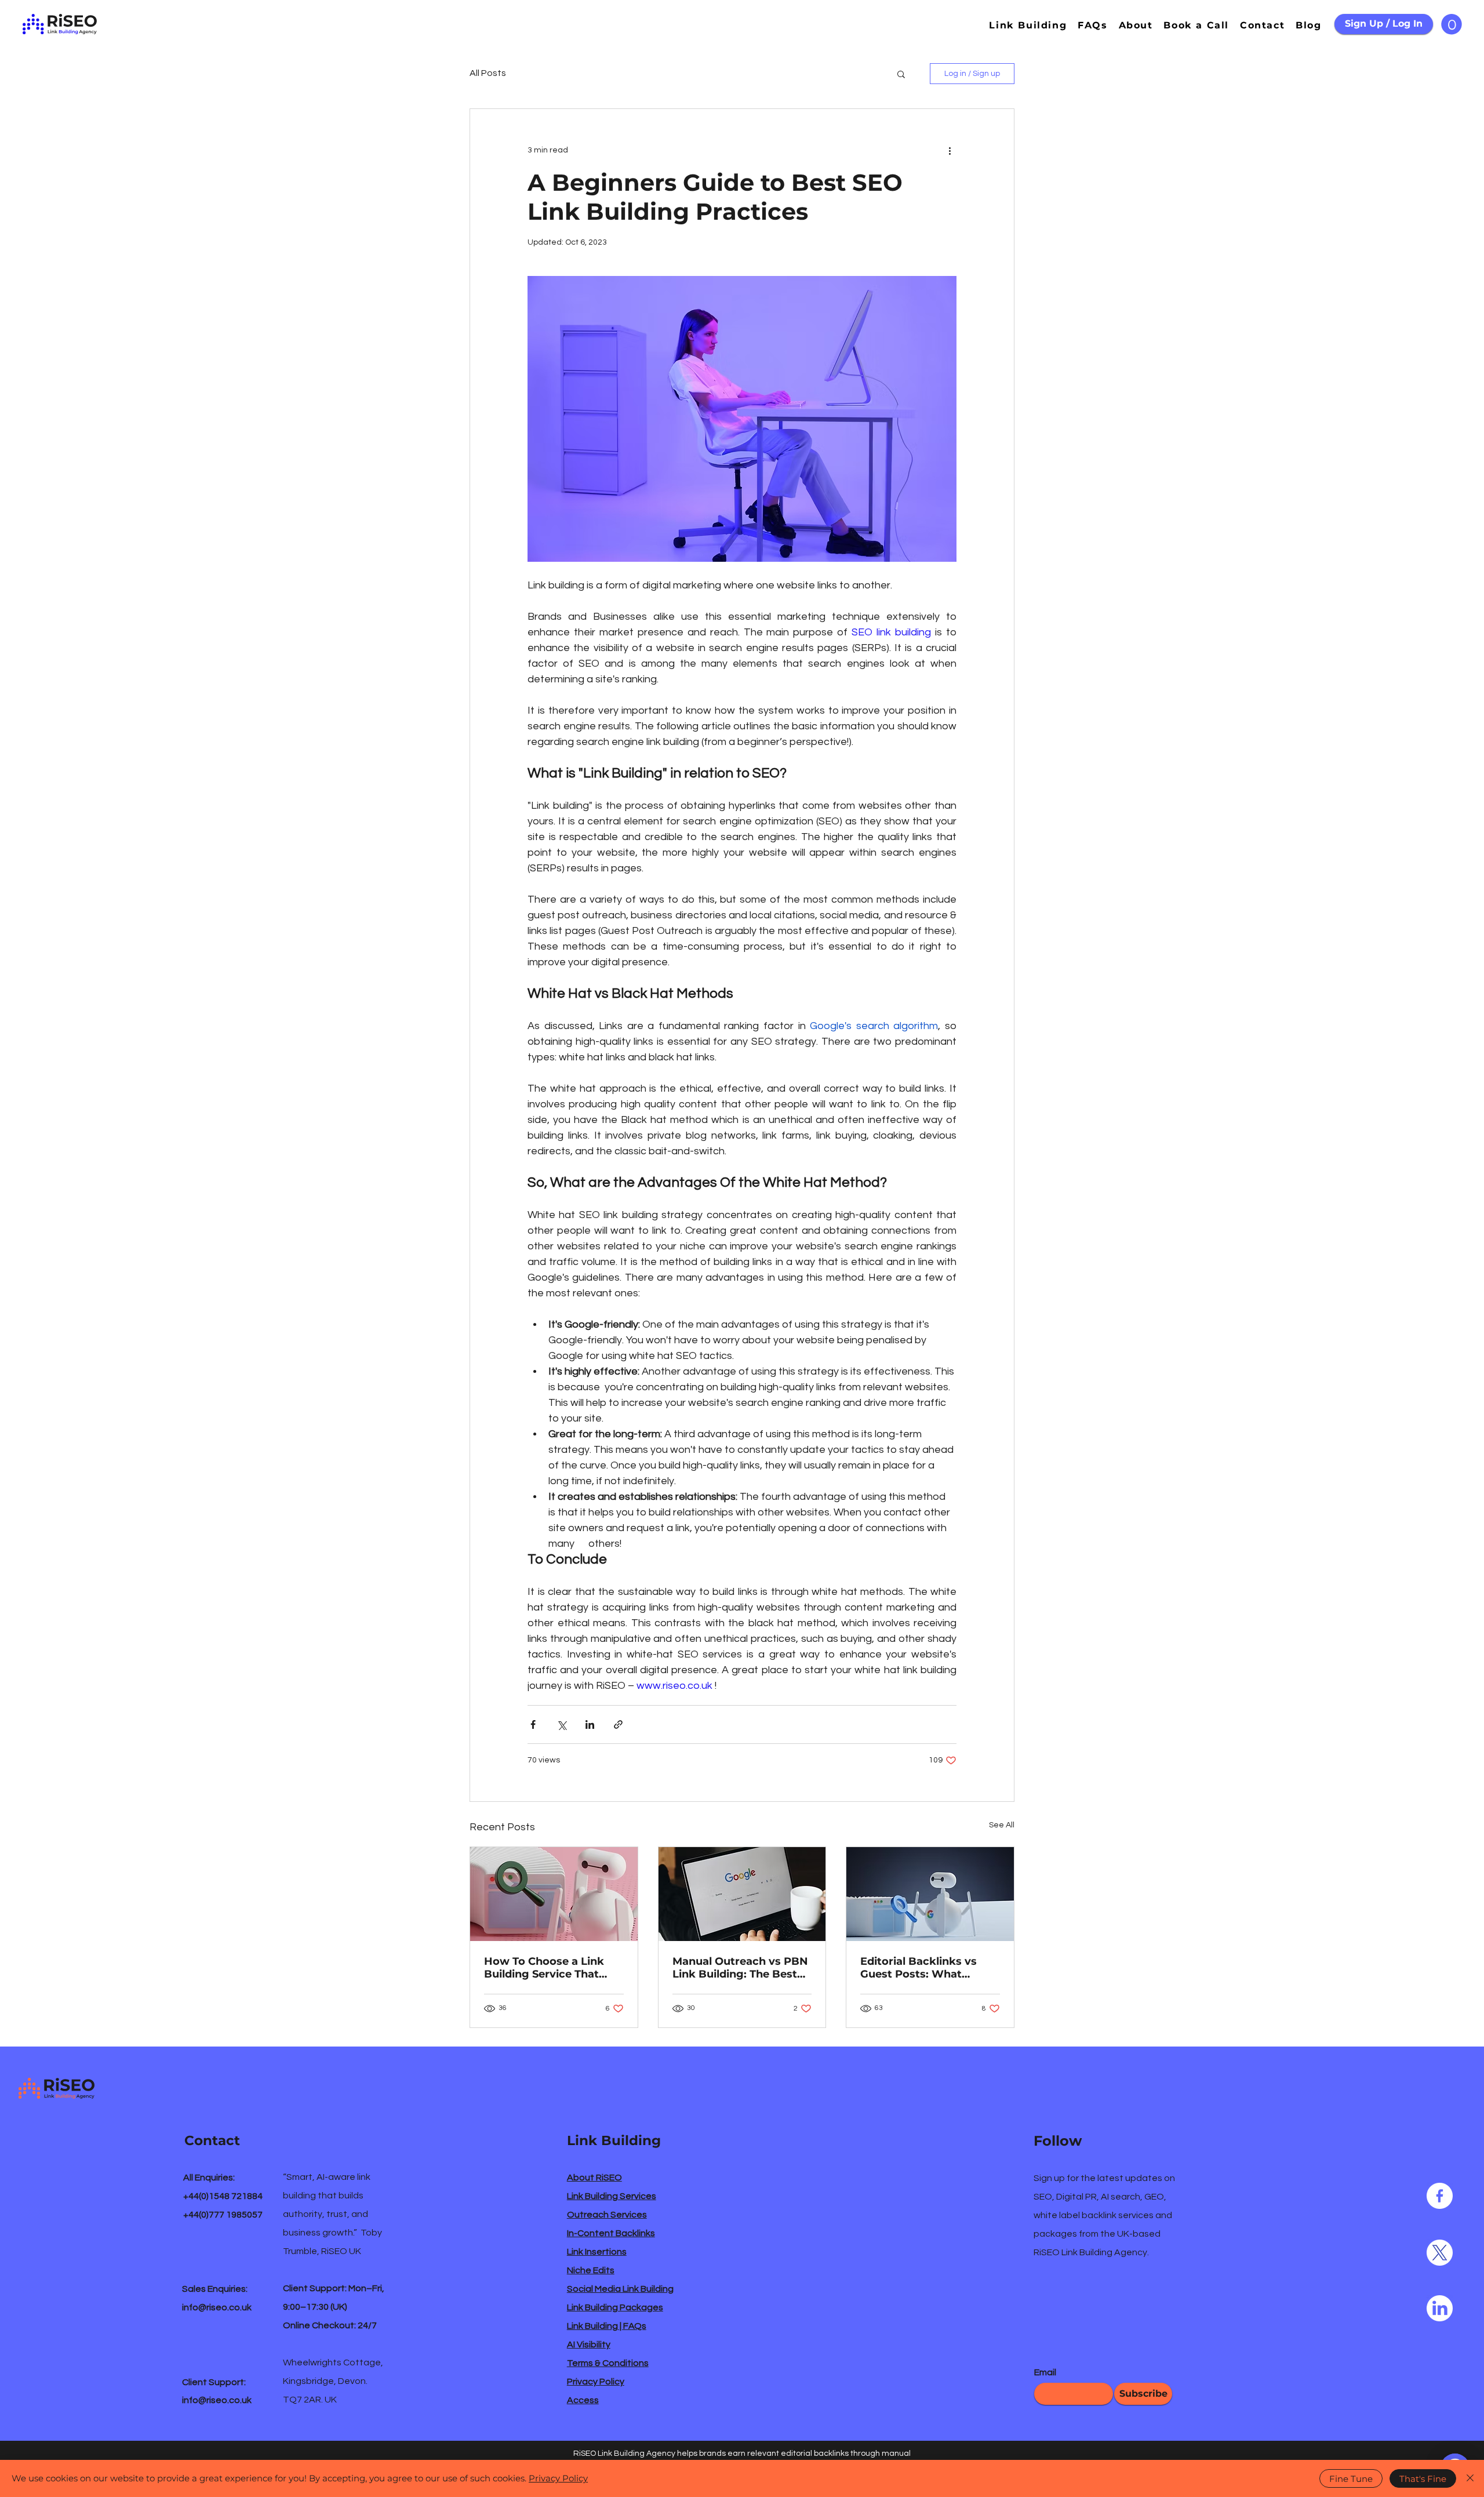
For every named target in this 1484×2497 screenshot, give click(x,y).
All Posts (488, 73)
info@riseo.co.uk (217, 2307)
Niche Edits (591, 2270)
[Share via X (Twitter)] (561, 1724)
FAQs (635, 2326)
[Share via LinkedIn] (590, 1724)
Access (583, 2400)
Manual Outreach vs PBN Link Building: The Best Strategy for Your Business (740, 1968)
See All (1002, 1825)
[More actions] (950, 151)
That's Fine (1423, 2479)
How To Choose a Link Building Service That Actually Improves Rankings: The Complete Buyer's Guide (550, 1968)
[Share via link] (618, 1724)
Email (1045, 2372)
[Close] (1470, 2478)
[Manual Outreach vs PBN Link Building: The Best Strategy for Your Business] (742, 1894)
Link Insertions (597, 2252)
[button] (1452, 24)
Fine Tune (1351, 2479)
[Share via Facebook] (533, 1724)
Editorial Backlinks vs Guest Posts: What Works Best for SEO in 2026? (920, 1968)
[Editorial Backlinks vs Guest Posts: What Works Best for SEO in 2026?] (930, 1894)
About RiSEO (594, 2178)
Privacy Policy (596, 2382)
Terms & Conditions (608, 2363)
